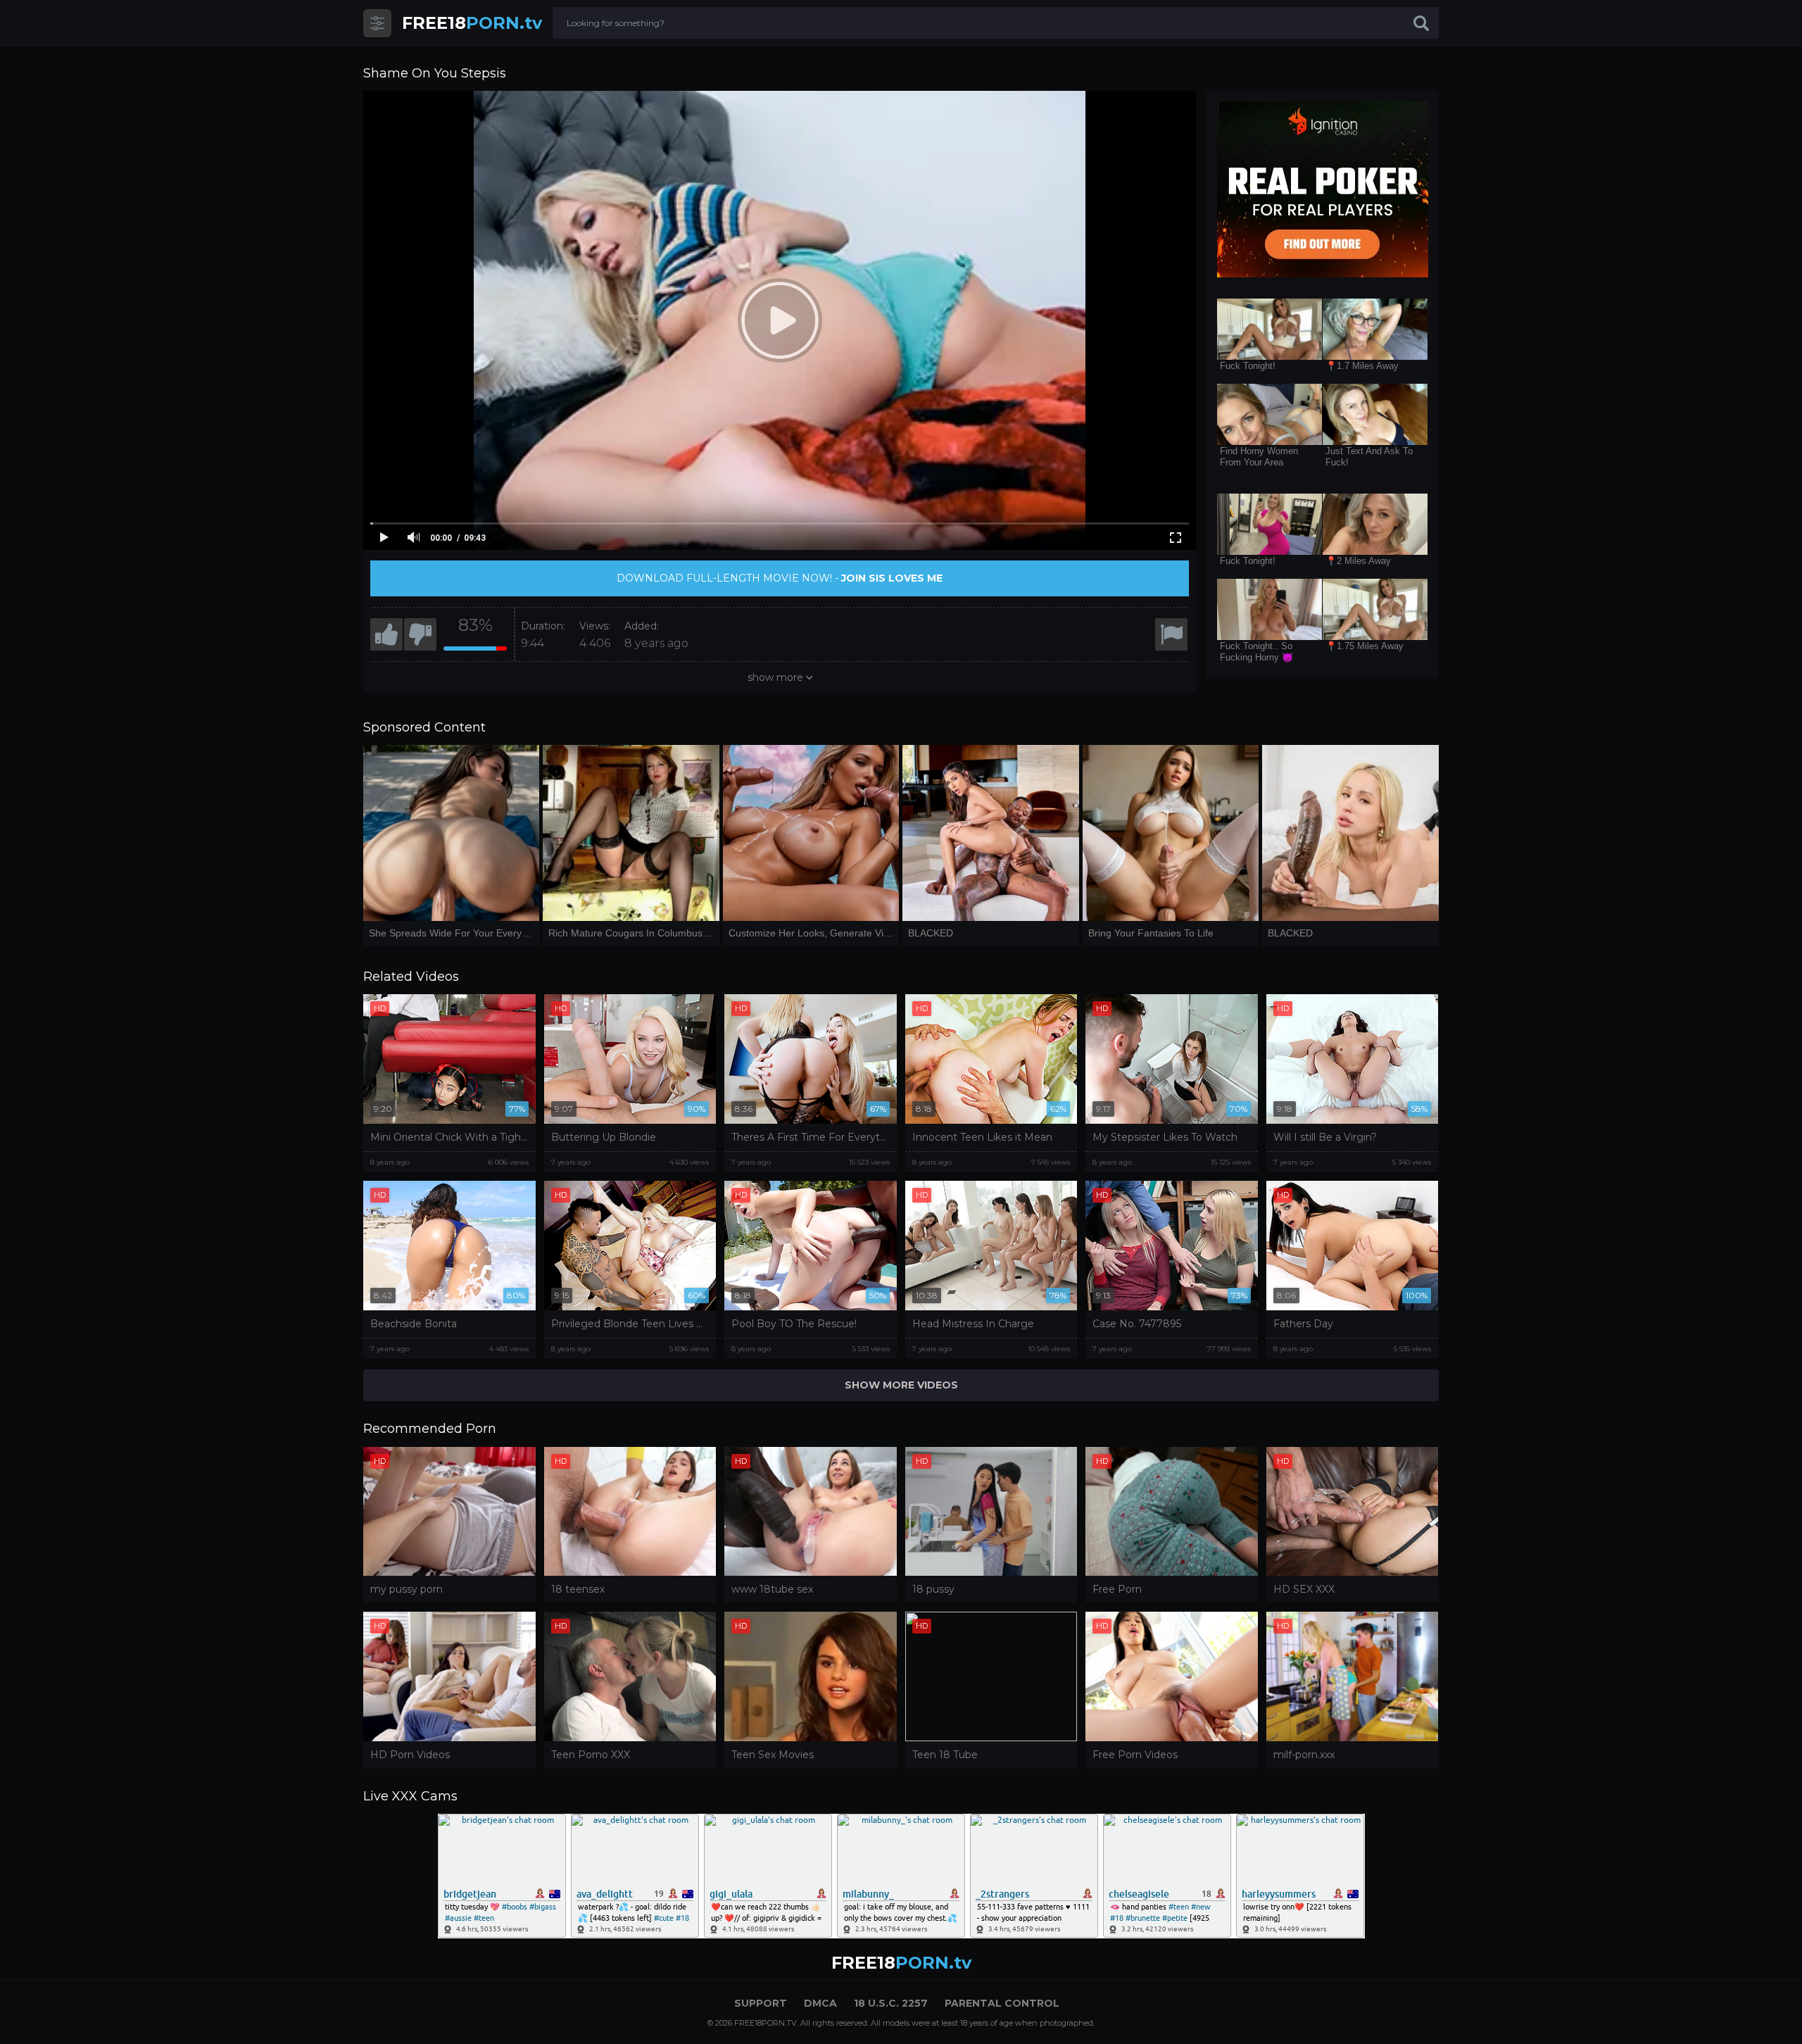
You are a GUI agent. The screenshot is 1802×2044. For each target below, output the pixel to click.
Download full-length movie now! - (780, 578)
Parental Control (1002, 2003)
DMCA (820, 2003)
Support (761, 2003)
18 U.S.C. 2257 (891, 2003)
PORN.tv (472, 23)
